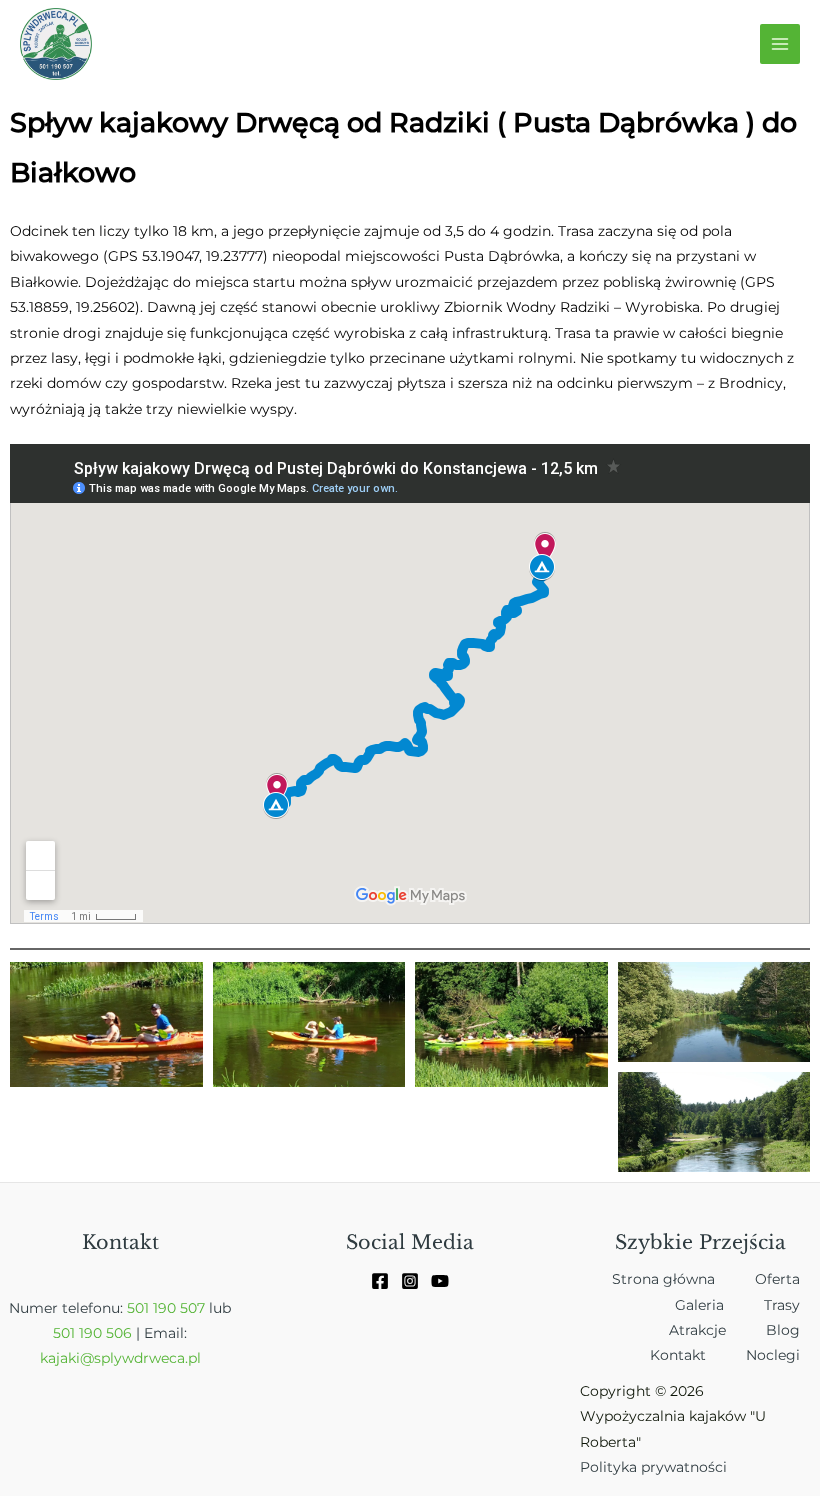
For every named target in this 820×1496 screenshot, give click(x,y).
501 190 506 (92, 1358)
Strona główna (663, 1304)
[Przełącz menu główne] (780, 44)
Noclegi (773, 1380)
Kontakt (678, 1380)
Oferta (777, 1304)
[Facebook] (380, 1306)
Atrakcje (697, 1355)
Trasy (782, 1330)
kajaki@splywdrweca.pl (120, 1383)
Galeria (699, 1330)
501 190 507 (166, 1333)
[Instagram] (410, 1306)
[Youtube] (440, 1306)
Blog (783, 1355)
